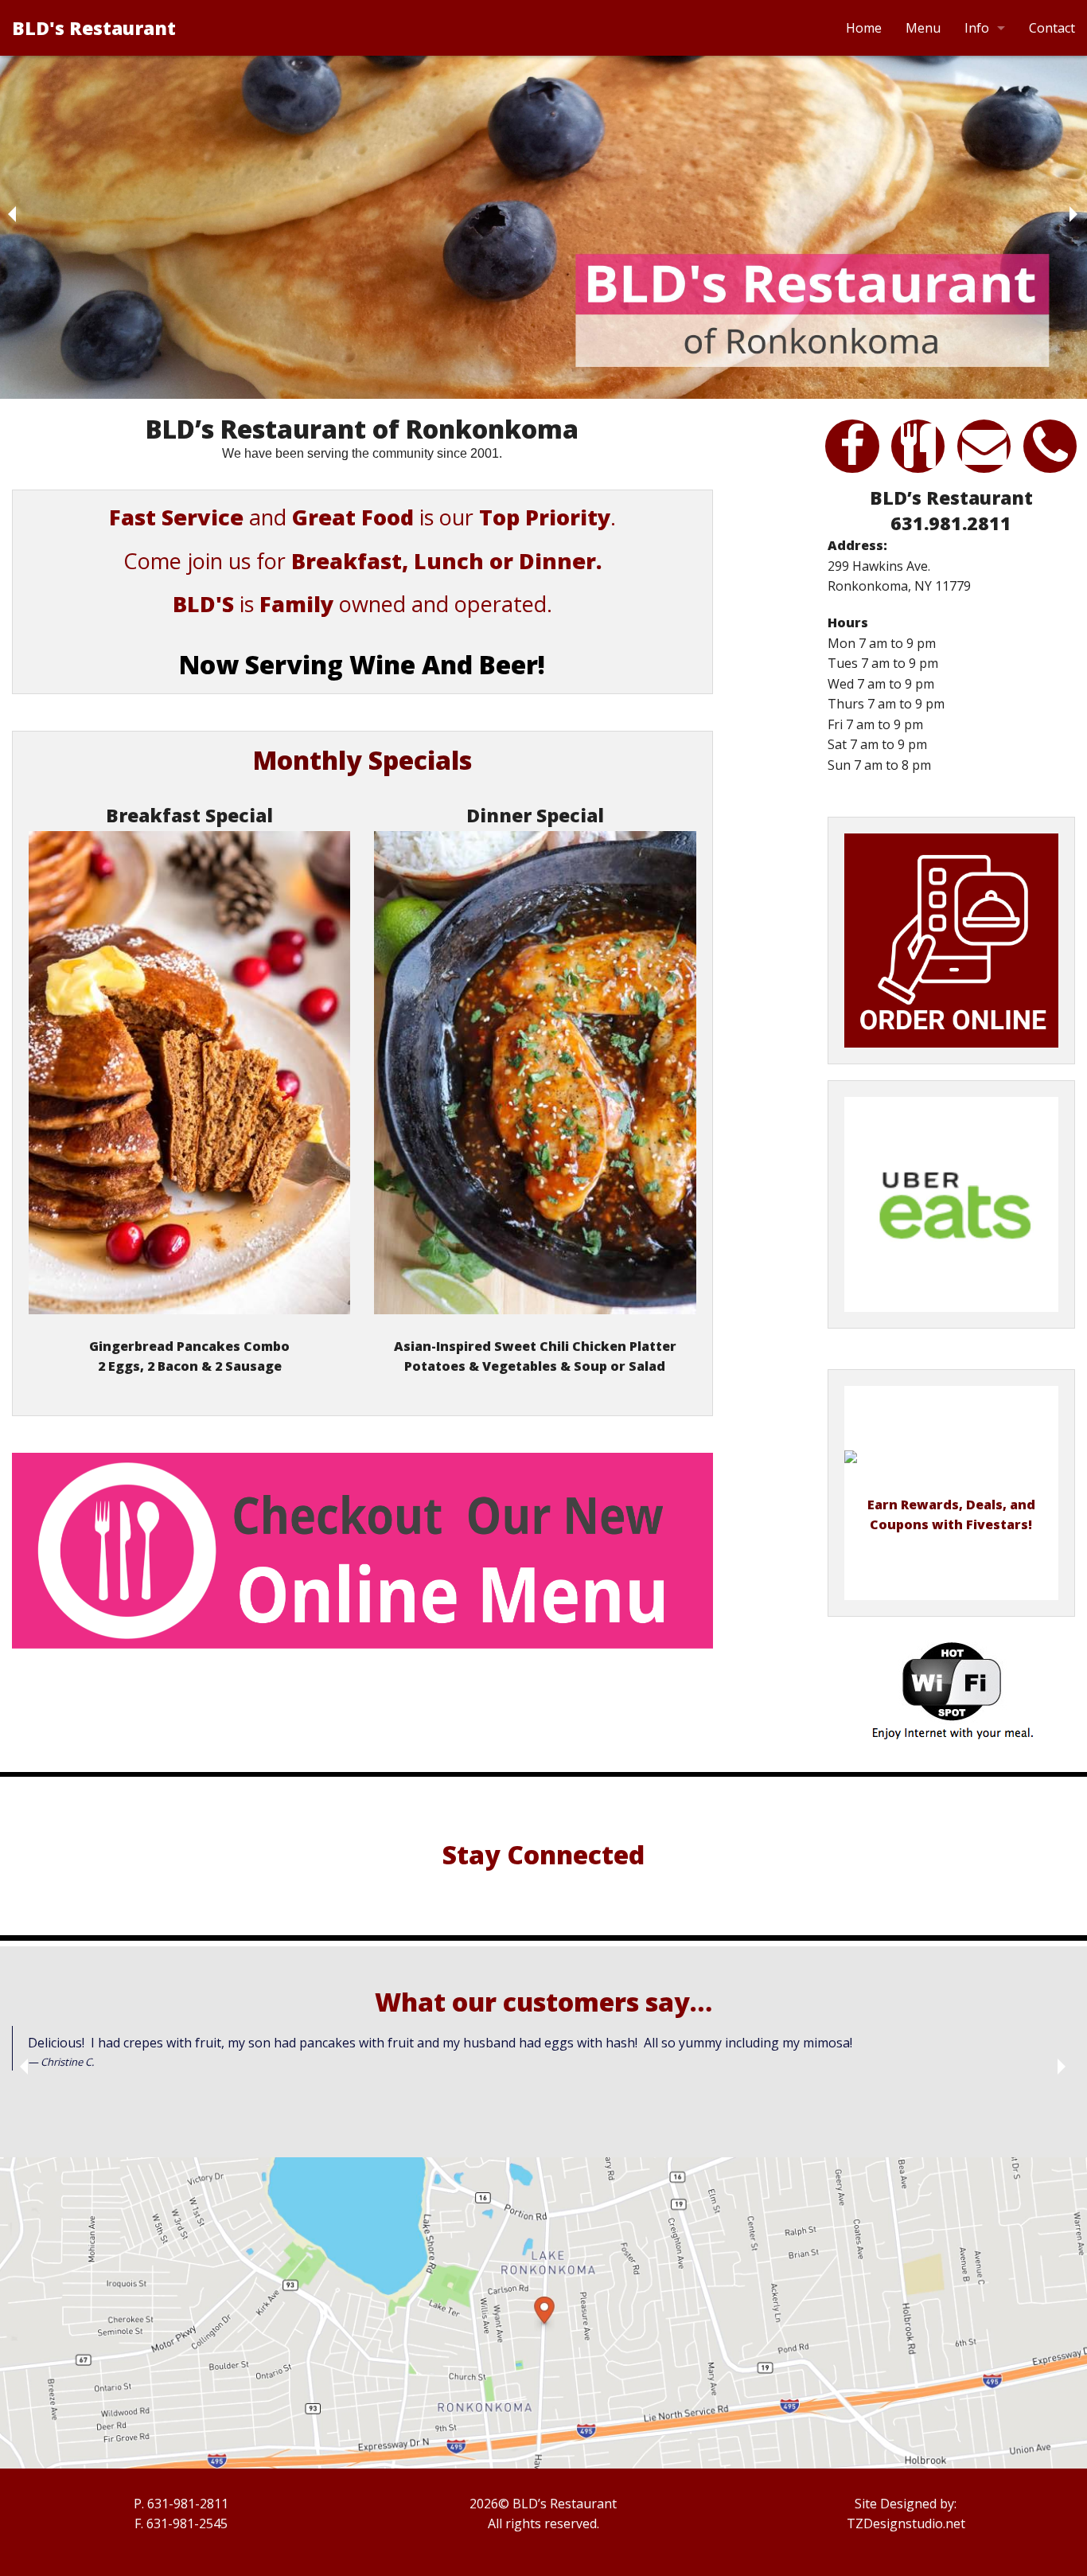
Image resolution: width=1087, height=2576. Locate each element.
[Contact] (984, 461)
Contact (1052, 28)
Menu (923, 28)
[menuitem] (864, 28)
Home (864, 28)
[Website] (852, 461)
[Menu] (362, 1551)
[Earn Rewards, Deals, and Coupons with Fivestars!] (951, 1468)
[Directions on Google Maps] (543, 2313)
